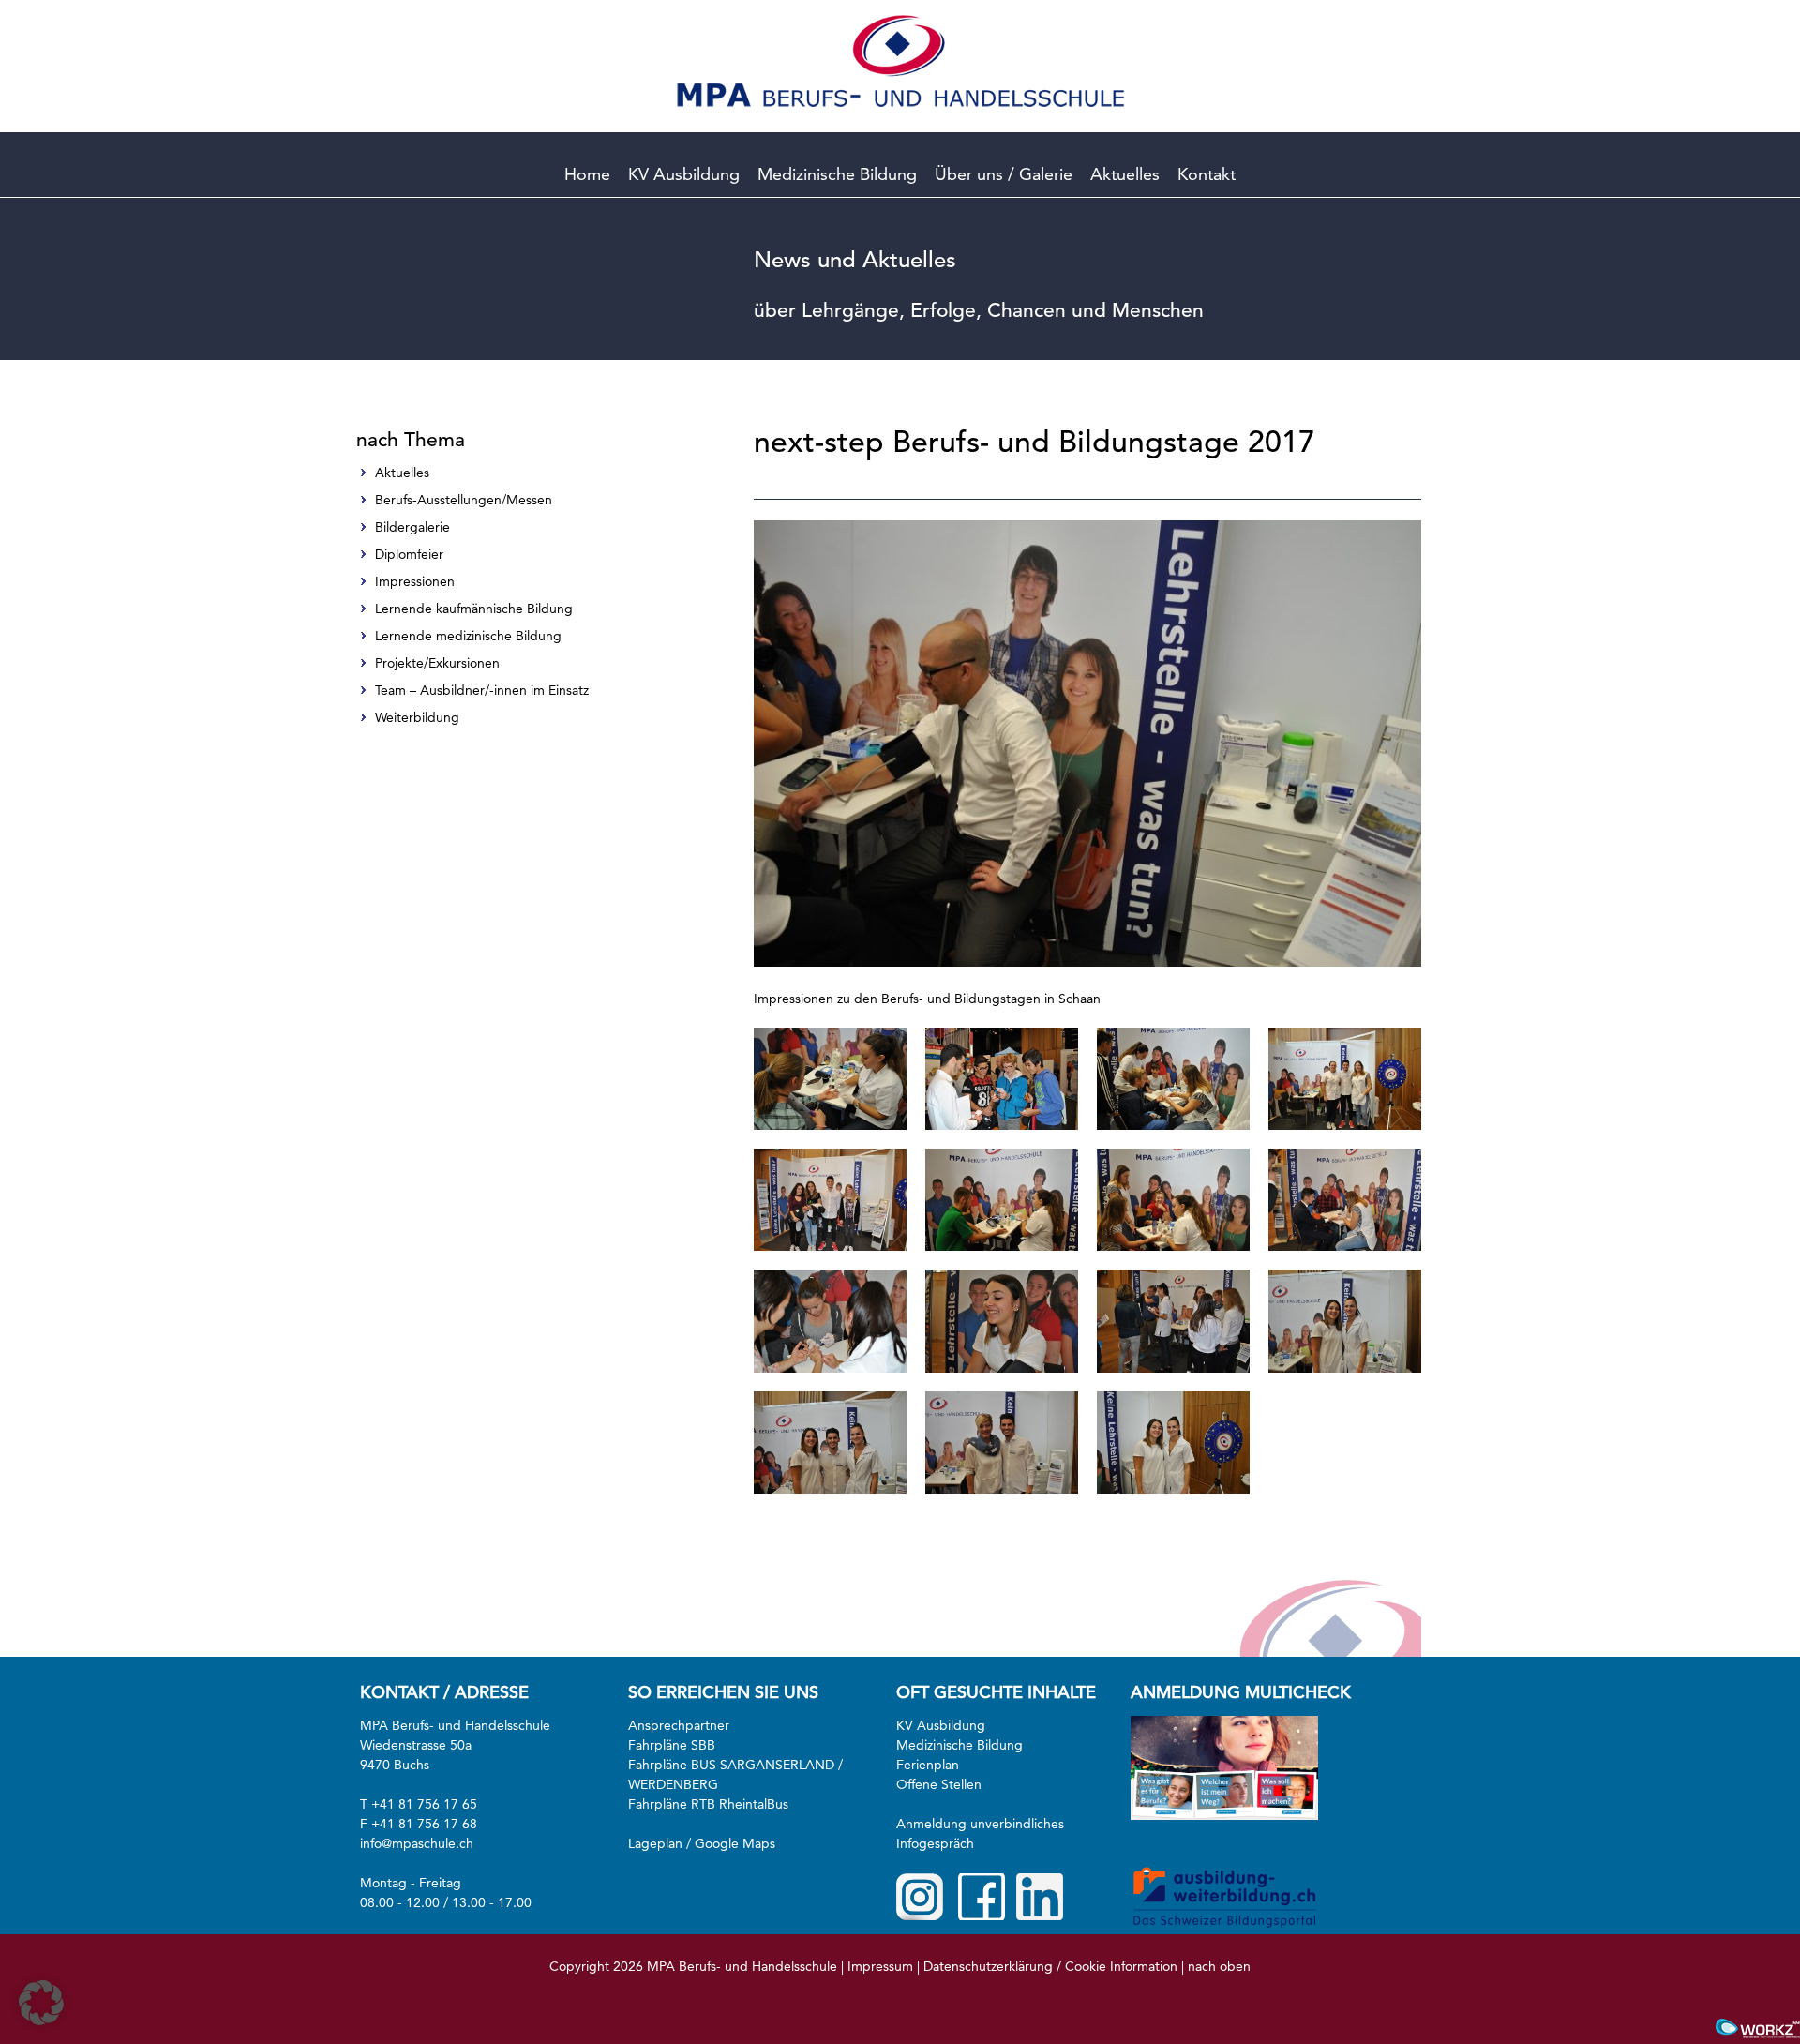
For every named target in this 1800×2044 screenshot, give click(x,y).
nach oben (1219, 1966)
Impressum (880, 1966)
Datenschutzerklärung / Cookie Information (1050, 1966)
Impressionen (415, 581)
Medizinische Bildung (837, 174)
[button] (41, 2003)
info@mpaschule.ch (417, 1843)
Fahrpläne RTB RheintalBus (708, 1804)
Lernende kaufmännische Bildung (474, 609)
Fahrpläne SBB (672, 1745)
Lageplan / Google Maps (702, 1843)
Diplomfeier (409, 554)
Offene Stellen (939, 1784)
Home (587, 174)
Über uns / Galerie (1004, 174)
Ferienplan (928, 1765)
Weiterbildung (417, 717)
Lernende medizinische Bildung (468, 636)
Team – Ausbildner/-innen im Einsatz (482, 690)
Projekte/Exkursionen (437, 663)
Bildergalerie (412, 527)
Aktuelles (1125, 174)
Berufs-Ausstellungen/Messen (464, 500)
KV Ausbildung (684, 174)
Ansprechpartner (679, 1725)
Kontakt (1207, 174)
